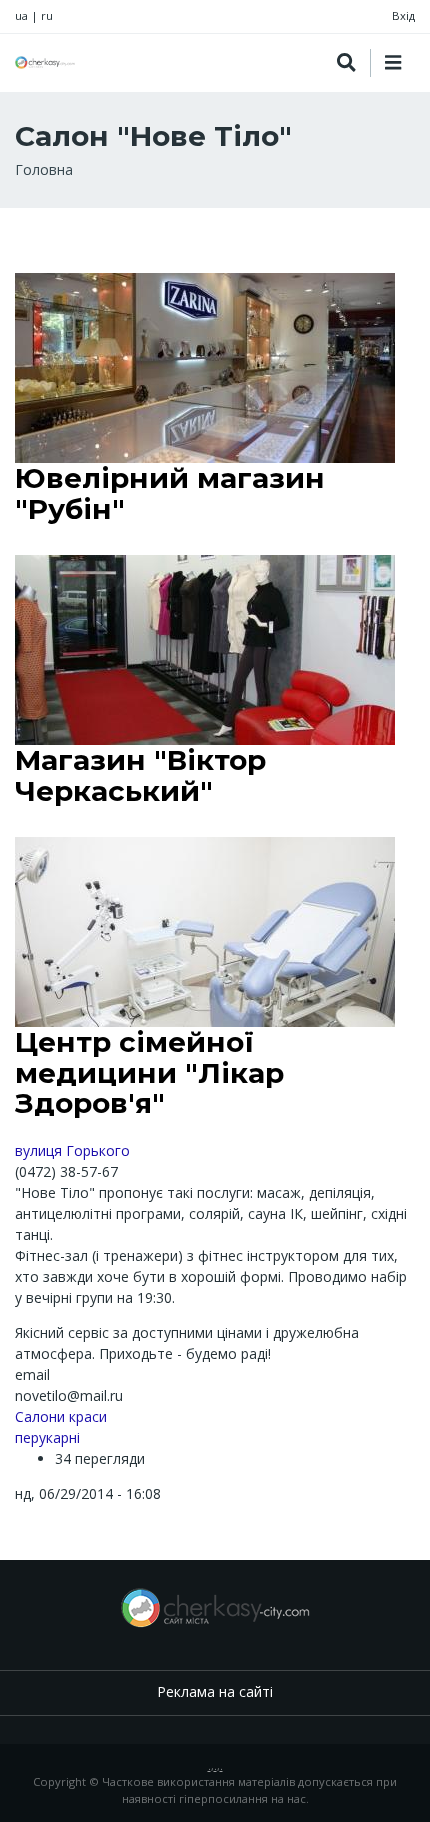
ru (47, 15)
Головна (44, 169)
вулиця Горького (72, 1150)
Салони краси (61, 1416)
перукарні (47, 1437)
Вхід (403, 15)
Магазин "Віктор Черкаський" (140, 775)
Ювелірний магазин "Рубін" (170, 493)
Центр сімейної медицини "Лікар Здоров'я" (149, 1073)
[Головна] (45, 62)
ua (21, 15)
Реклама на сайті (215, 1691)
